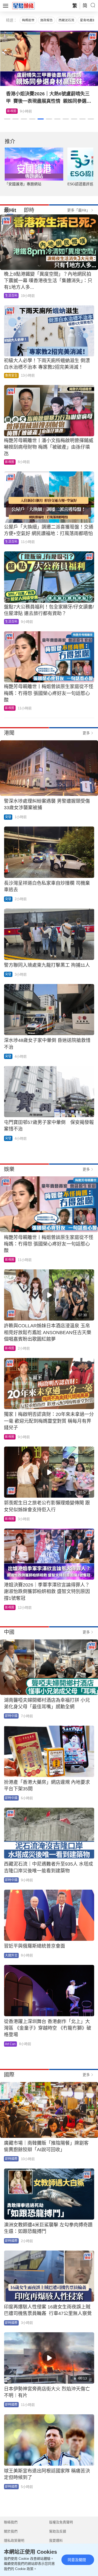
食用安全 (11, 376)
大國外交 (11, 1955)
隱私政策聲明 (14, 2540)
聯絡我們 (11, 2522)
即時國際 (11, 2159)
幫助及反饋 (58, 2531)
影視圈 (10, 462)
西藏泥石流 (66, 20)
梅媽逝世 (28, 20)
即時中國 (11, 1716)
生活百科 (13, 111)
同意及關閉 (77, 2560)
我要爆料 (56, 2540)
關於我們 (11, 2531)
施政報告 (47, 20)
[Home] (24, 6)
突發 (8, 817)
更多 (86, 733)
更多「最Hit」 (79, 210)
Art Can (10, 2044)
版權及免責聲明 (61, 2522)
